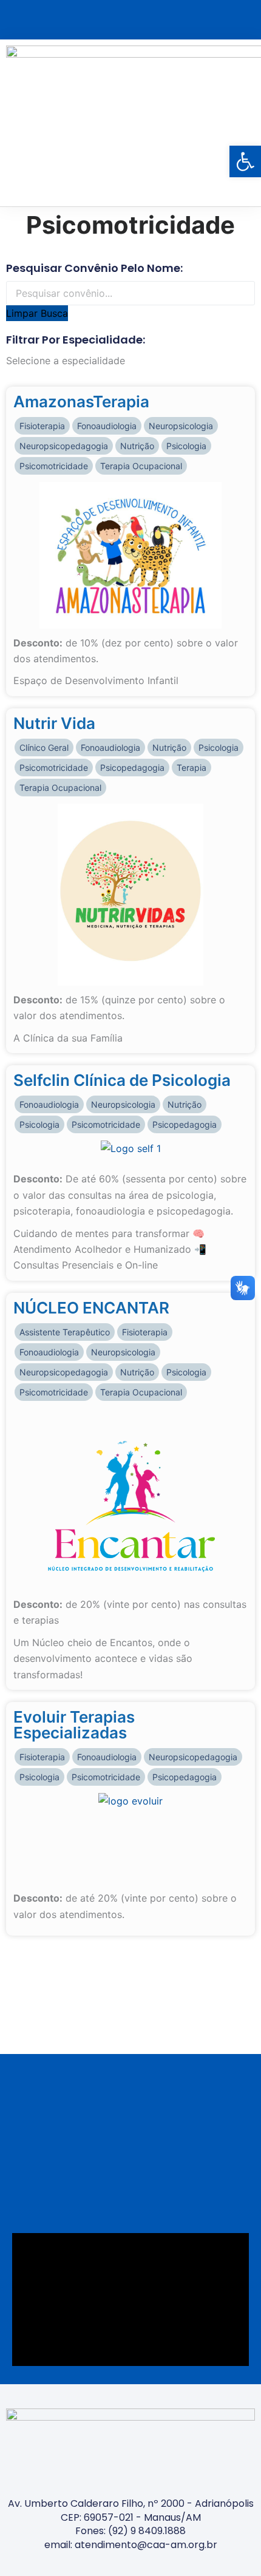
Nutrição (137, 446)
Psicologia (186, 446)
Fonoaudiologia (107, 426)
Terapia (192, 768)
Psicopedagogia (132, 768)
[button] (246, 123)
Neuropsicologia (181, 426)
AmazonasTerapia (81, 402)
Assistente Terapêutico (65, 1332)
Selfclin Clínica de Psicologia (122, 1080)
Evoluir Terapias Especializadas (74, 1725)
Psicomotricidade (54, 466)
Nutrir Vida (54, 723)
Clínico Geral (44, 747)
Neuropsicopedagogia (64, 446)
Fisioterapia (42, 426)
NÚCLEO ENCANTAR (91, 1308)
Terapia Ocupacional (141, 466)
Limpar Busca (37, 313)
